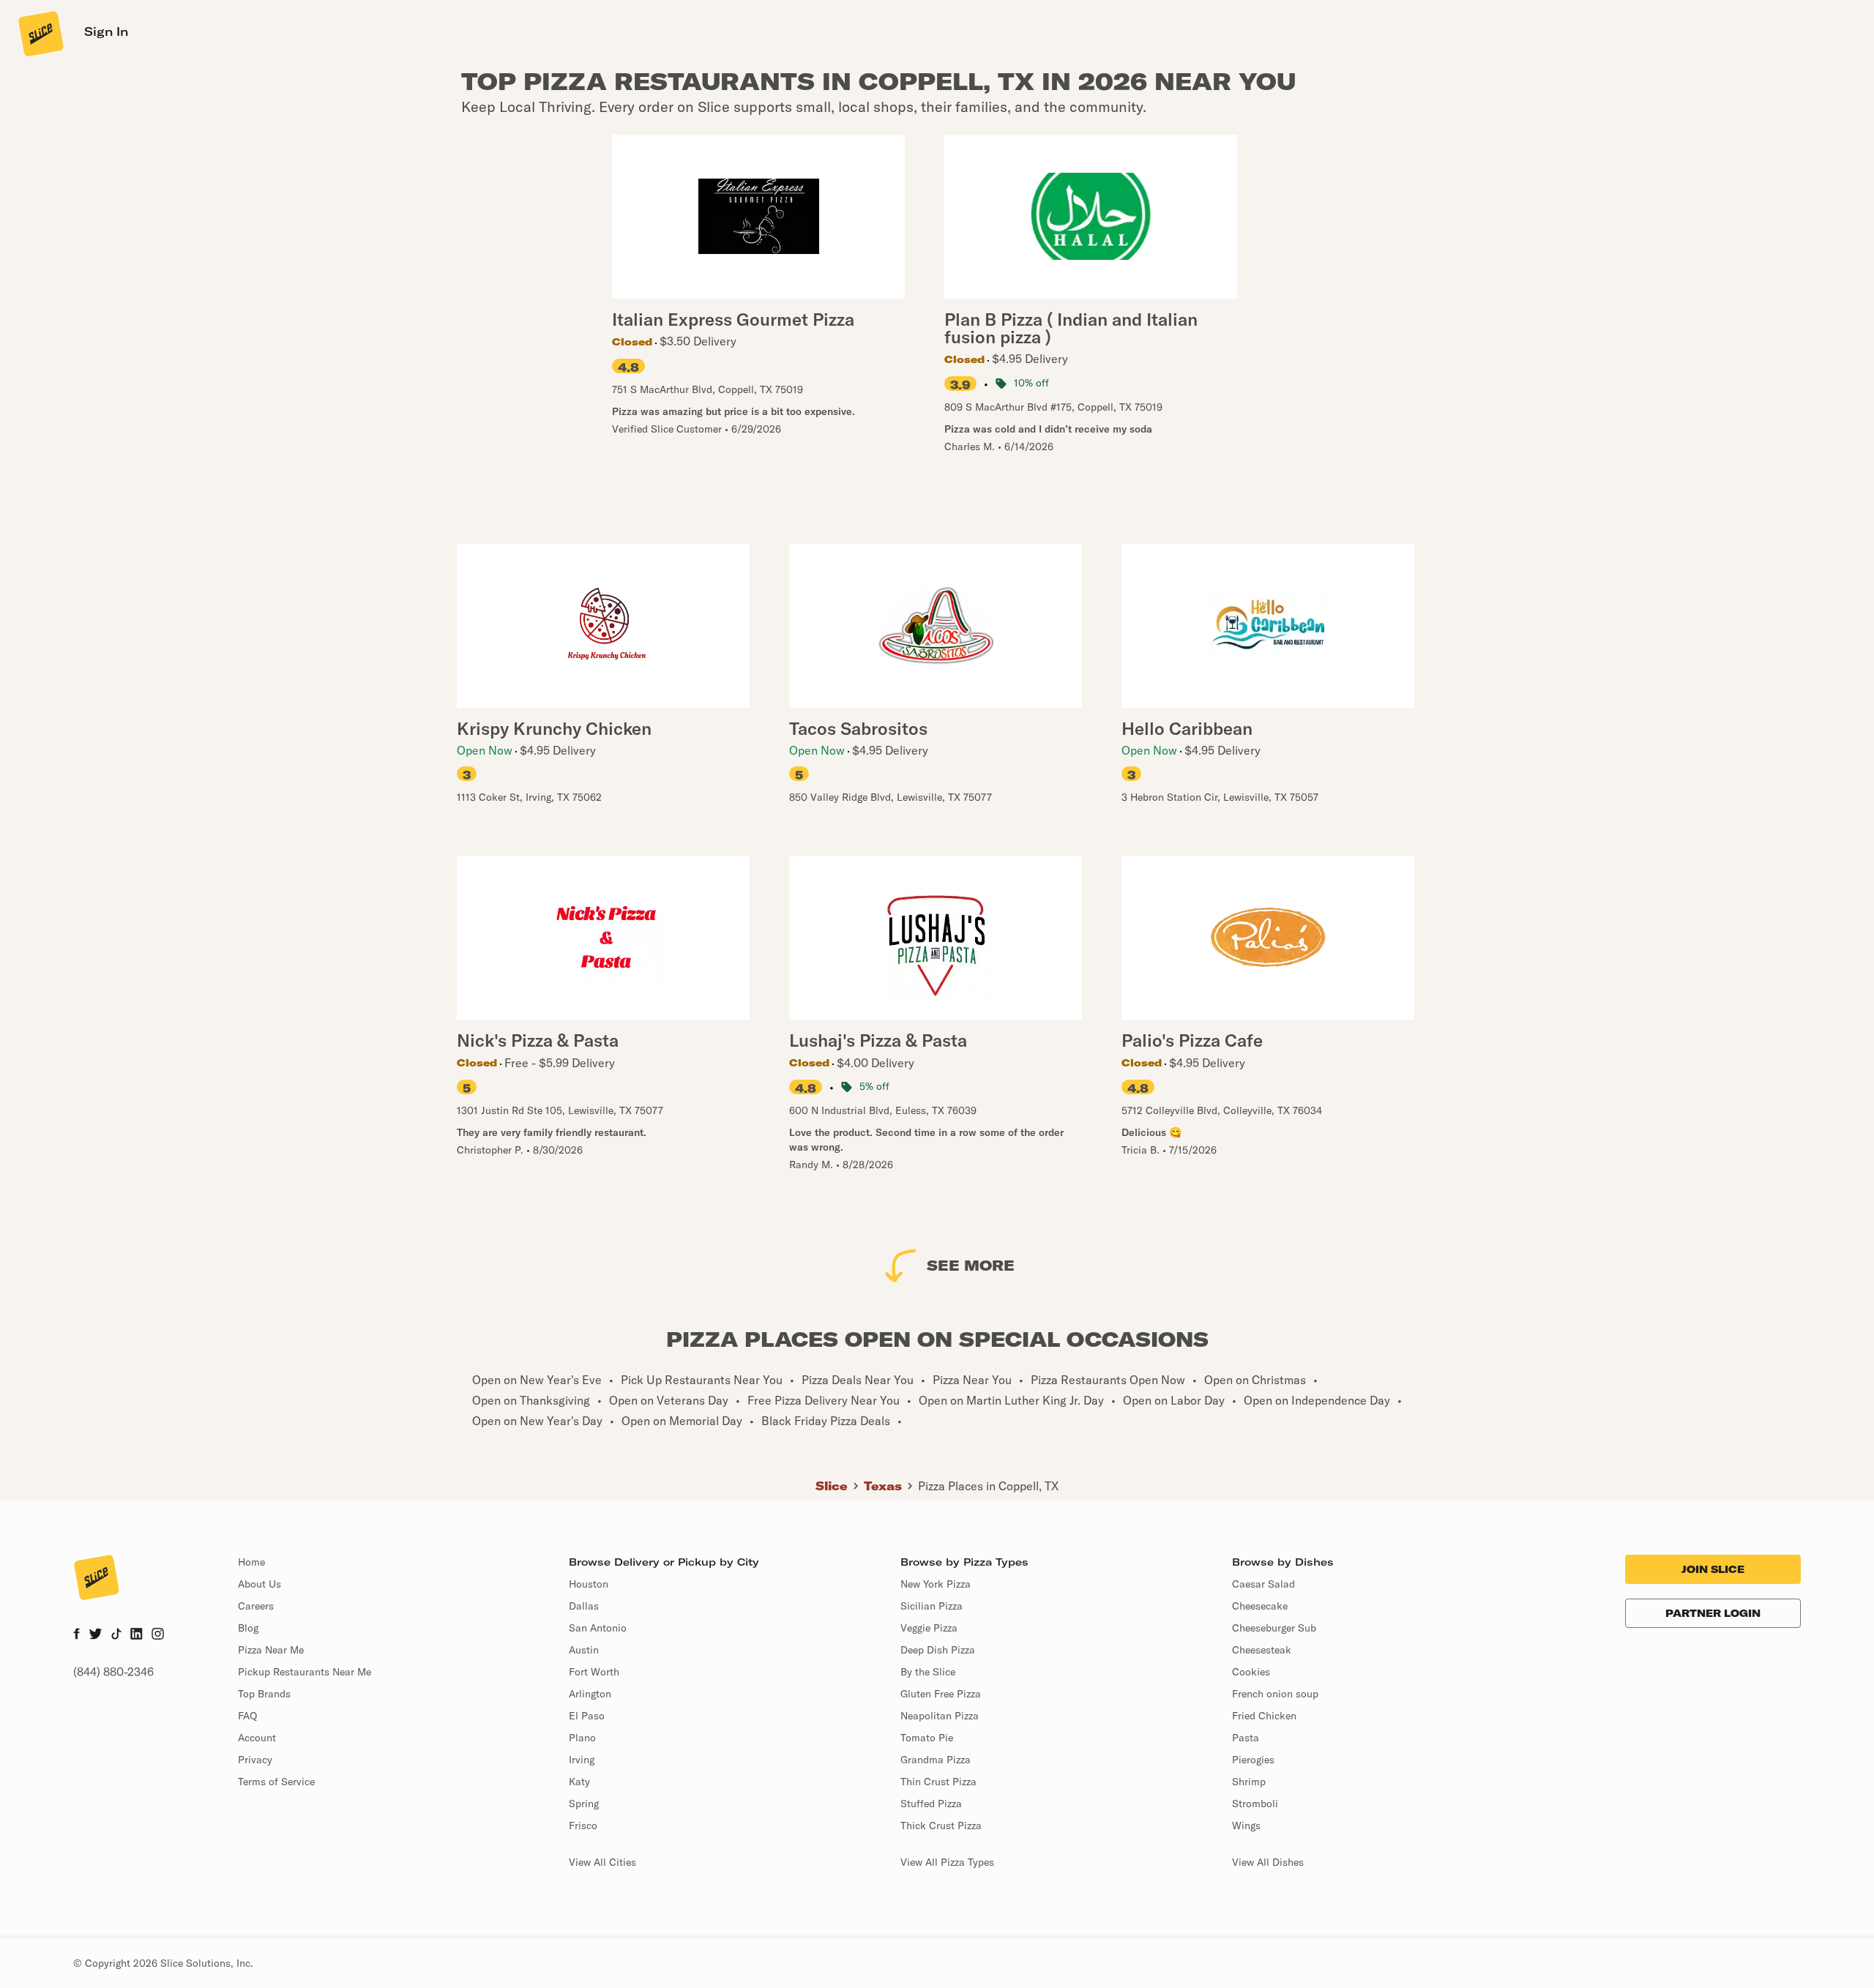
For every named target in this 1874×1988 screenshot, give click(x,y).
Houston (589, 1584)
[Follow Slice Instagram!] (158, 1635)
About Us (260, 1584)
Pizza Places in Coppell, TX (988, 1486)
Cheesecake (1260, 1606)
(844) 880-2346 (113, 1672)
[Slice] (40, 33)
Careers (256, 1606)
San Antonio (598, 1628)
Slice (832, 1486)
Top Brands (264, 1694)
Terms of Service (276, 1782)
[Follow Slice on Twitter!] (96, 1635)
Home (251, 1562)
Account (257, 1738)
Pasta (1246, 1738)
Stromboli (1255, 1804)
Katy (579, 1782)
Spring (584, 1804)
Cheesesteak (1262, 1650)
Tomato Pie (927, 1738)
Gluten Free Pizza (941, 1694)
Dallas (584, 1606)
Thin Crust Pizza (938, 1782)
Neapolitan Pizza (940, 1716)
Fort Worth (594, 1672)
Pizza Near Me (271, 1650)
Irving (582, 1760)
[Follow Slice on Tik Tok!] (116, 1635)
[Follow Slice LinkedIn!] (137, 1635)
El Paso (587, 1716)
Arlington (590, 1694)
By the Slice (928, 1672)
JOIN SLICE (1713, 1569)
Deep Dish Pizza (938, 1650)
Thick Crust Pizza (941, 1826)
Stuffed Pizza (931, 1804)
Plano (582, 1738)
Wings (1246, 1826)
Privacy (255, 1760)
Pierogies (1253, 1760)
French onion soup (1275, 1694)
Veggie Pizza (929, 1628)
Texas (883, 1486)
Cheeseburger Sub (1274, 1628)
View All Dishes (1268, 1862)
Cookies (1251, 1672)
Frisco (583, 1826)
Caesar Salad (1263, 1584)
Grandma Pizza (936, 1760)
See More (971, 1265)
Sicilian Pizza (932, 1606)
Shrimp (1249, 1782)
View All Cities (602, 1862)
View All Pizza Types (947, 1862)
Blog (248, 1628)
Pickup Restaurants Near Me (305, 1672)
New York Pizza (936, 1584)
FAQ (247, 1716)
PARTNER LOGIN (1713, 1613)
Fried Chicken (1264, 1716)
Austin (584, 1650)
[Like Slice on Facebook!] (76, 1635)
